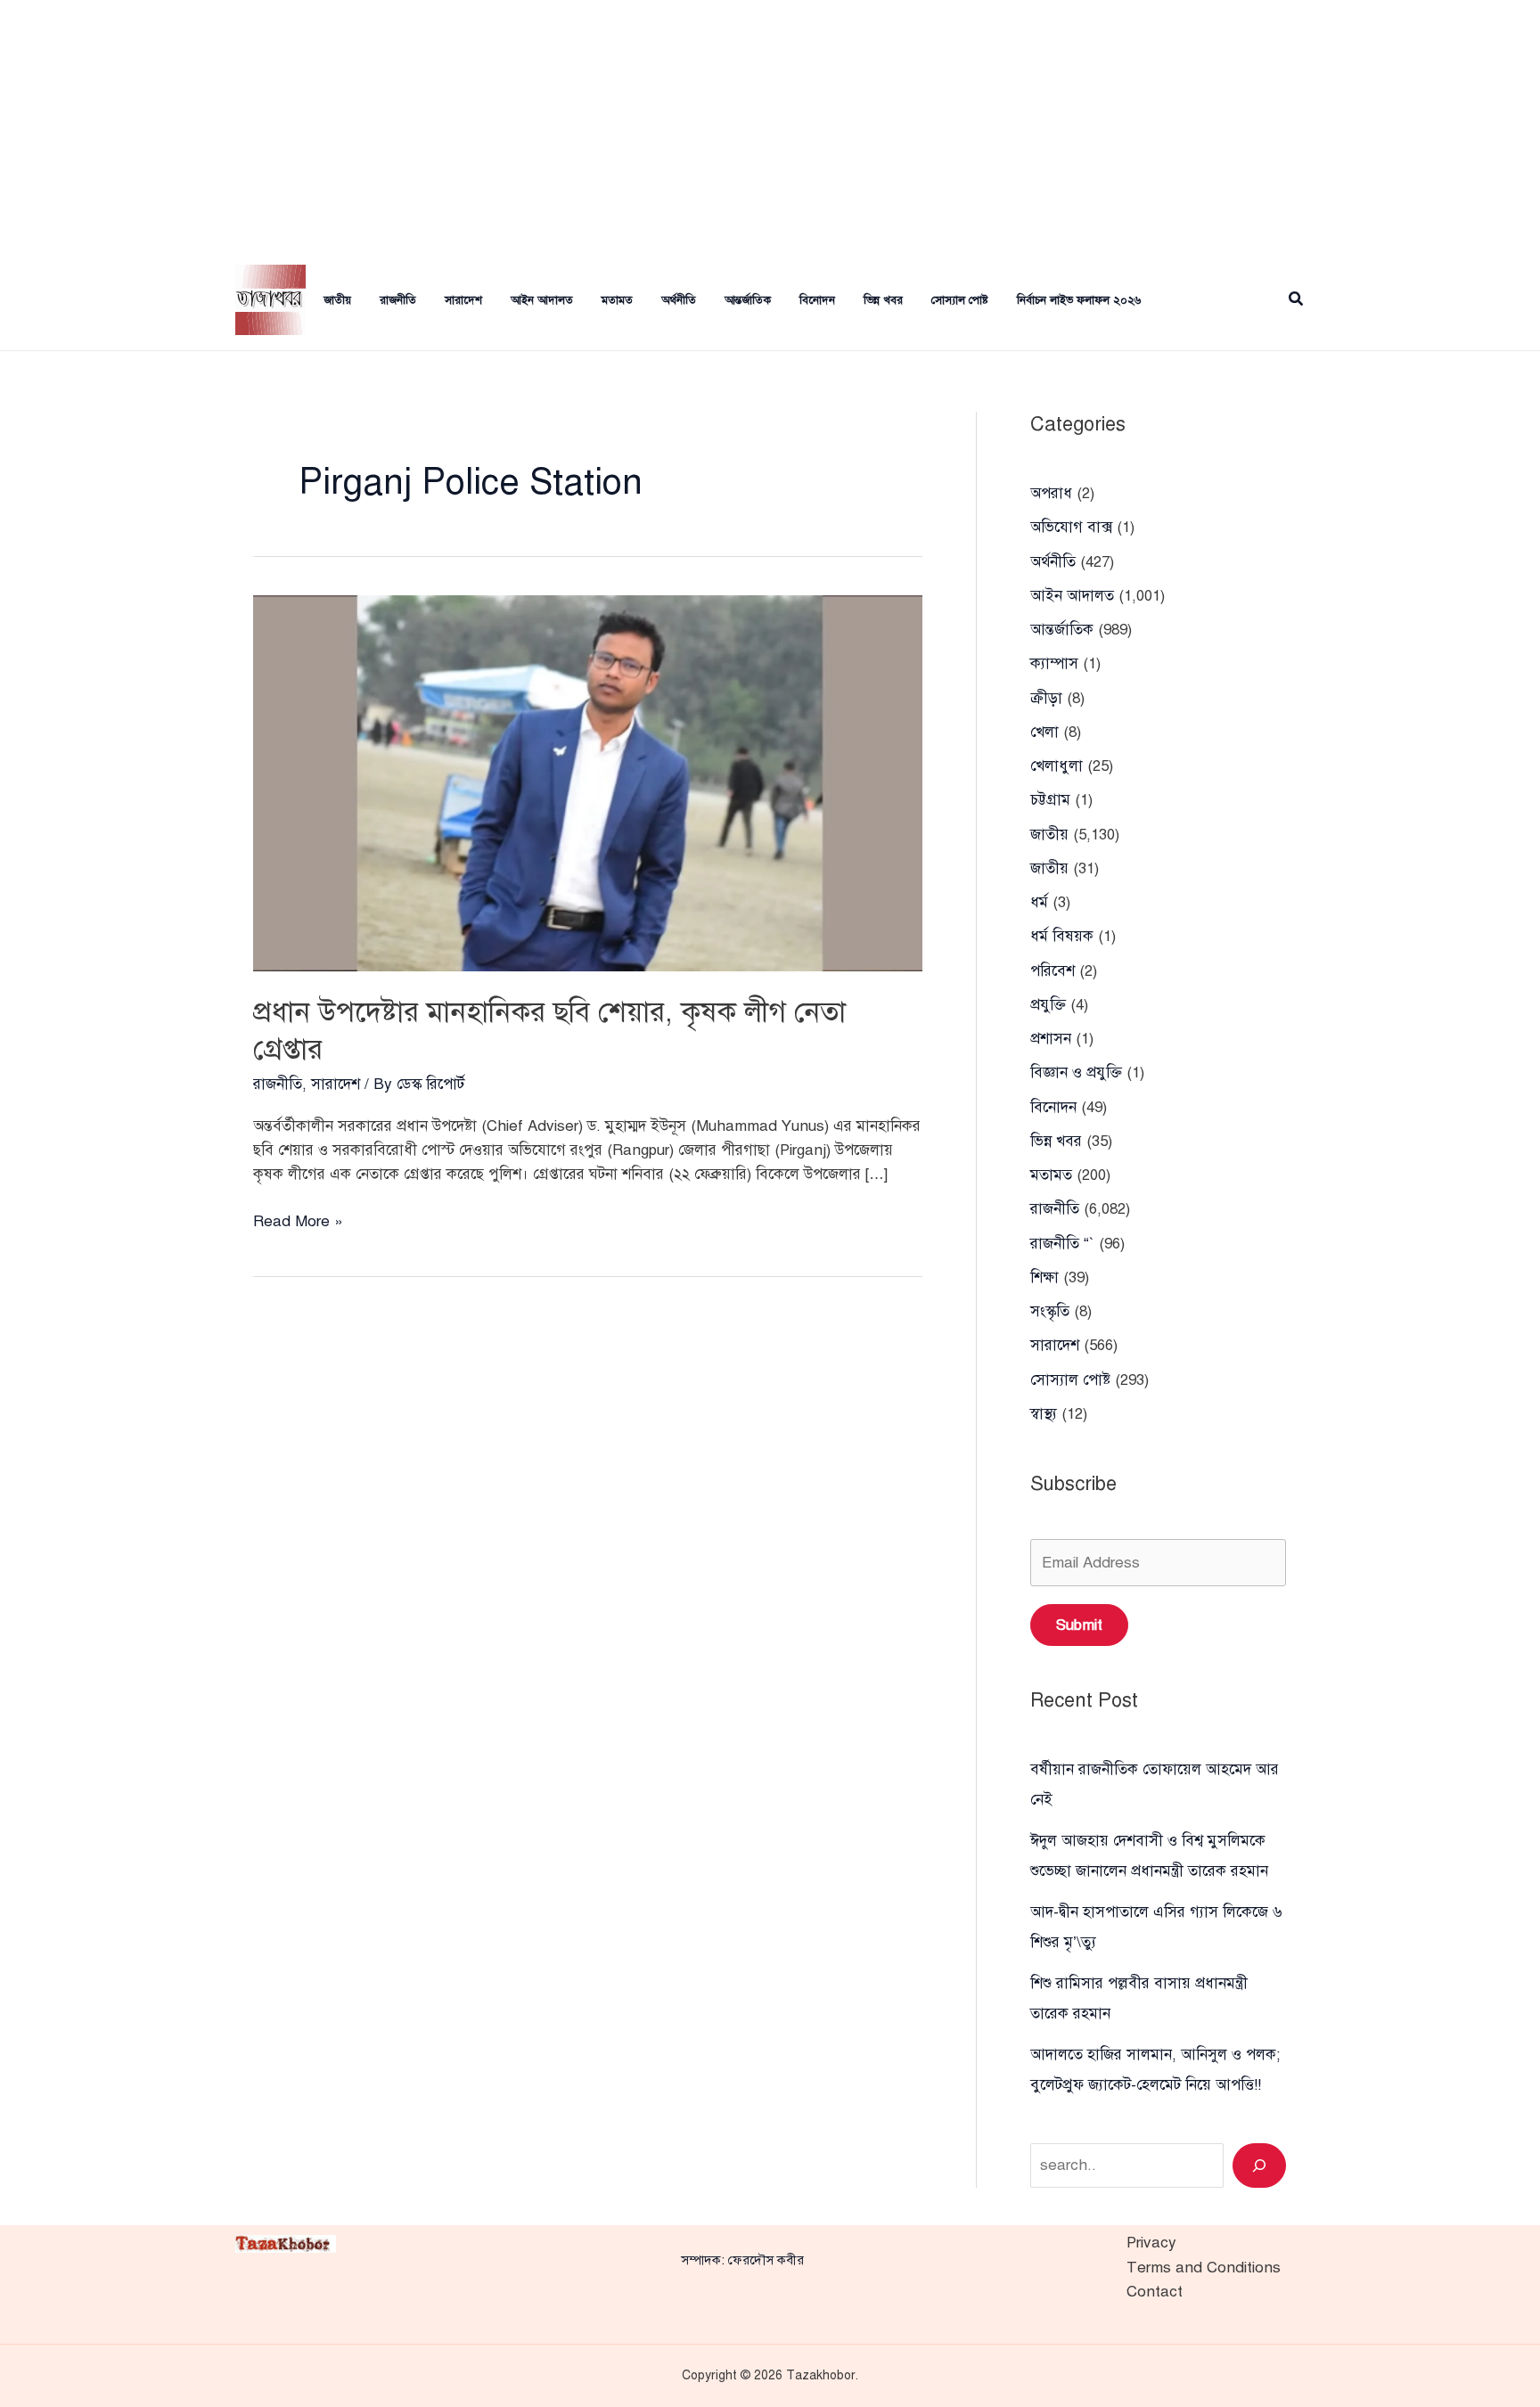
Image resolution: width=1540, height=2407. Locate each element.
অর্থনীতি (679, 300)
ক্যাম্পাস (1054, 663)
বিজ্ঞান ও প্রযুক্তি (1076, 1073)
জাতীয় (1049, 868)
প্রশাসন (1051, 1039)
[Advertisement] (770, 125)
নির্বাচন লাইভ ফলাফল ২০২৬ (1079, 300)
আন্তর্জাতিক (748, 300)
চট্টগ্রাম (1050, 800)
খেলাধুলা (1057, 766)
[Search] (1259, 2165)
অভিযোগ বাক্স (1071, 527)
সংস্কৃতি (1050, 1311)
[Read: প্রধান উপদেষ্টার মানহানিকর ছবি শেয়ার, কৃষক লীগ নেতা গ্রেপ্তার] (588, 782)
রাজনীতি (398, 300)
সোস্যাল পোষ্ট (960, 300)
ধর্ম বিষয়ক (1062, 936)
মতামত (617, 300)
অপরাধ (1051, 493)
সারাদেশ (463, 300)
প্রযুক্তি (1048, 1005)
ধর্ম (1039, 902)
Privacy (1151, 2243)
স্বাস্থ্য (1044, 1414)
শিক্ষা (1044, 1277)
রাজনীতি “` (1062, 1244)
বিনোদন (817, 300)
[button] (1297, 300)
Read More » (298, 1222)
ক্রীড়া (1046, 698)
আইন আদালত (542, 300)
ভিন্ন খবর (883, 300)
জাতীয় (337, 300)
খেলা (1044, 732)
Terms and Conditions (1204, 2268)
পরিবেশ (1053, 971)
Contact (1155, 2292)
